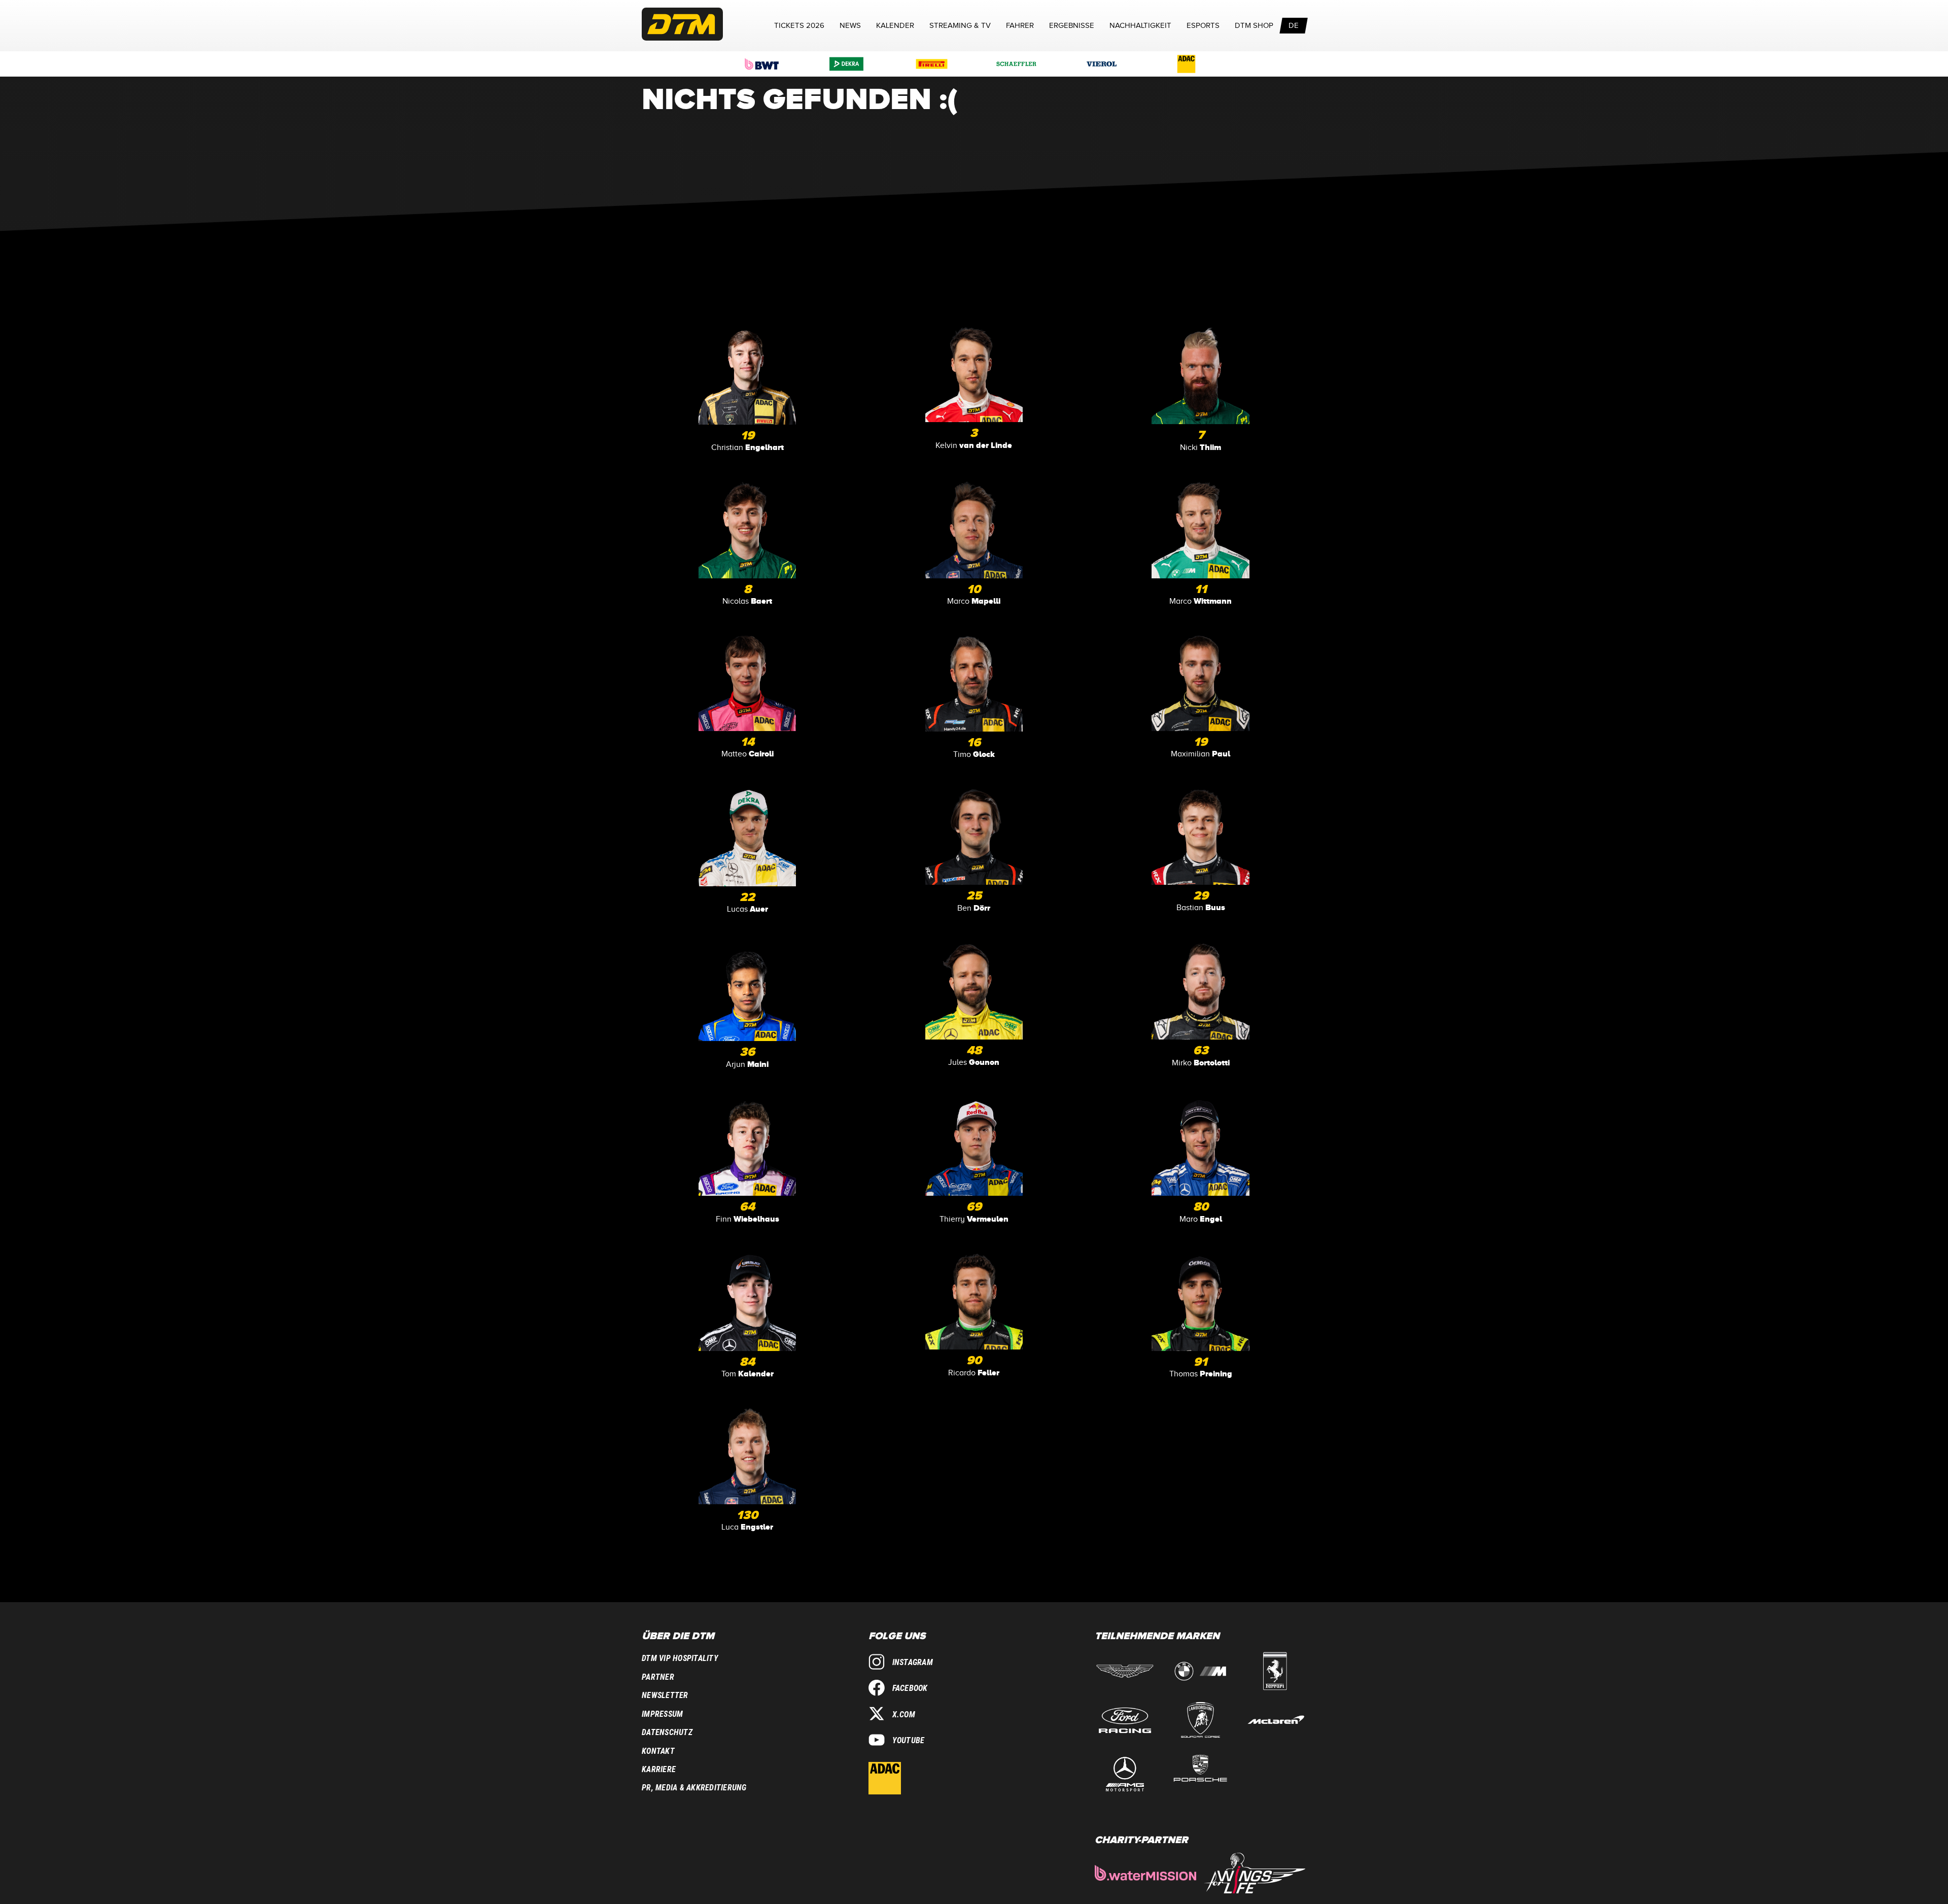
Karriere (659, 1769)
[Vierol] (1102, 64)
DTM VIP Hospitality (680, 1658)
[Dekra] (847, 64)
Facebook (910, 1688)
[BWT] (762, 64)
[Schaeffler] (1017, 64)
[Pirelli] (932, 64)
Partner (658, 1677)
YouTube (909, 1740)
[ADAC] (1187, 64)
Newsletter (665, 1695)
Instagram (913, 1662)
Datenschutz (667, 1732)
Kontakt (658, 1751)
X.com (904, 1715)
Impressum (662, 1714)
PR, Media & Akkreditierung (694, 1788)
